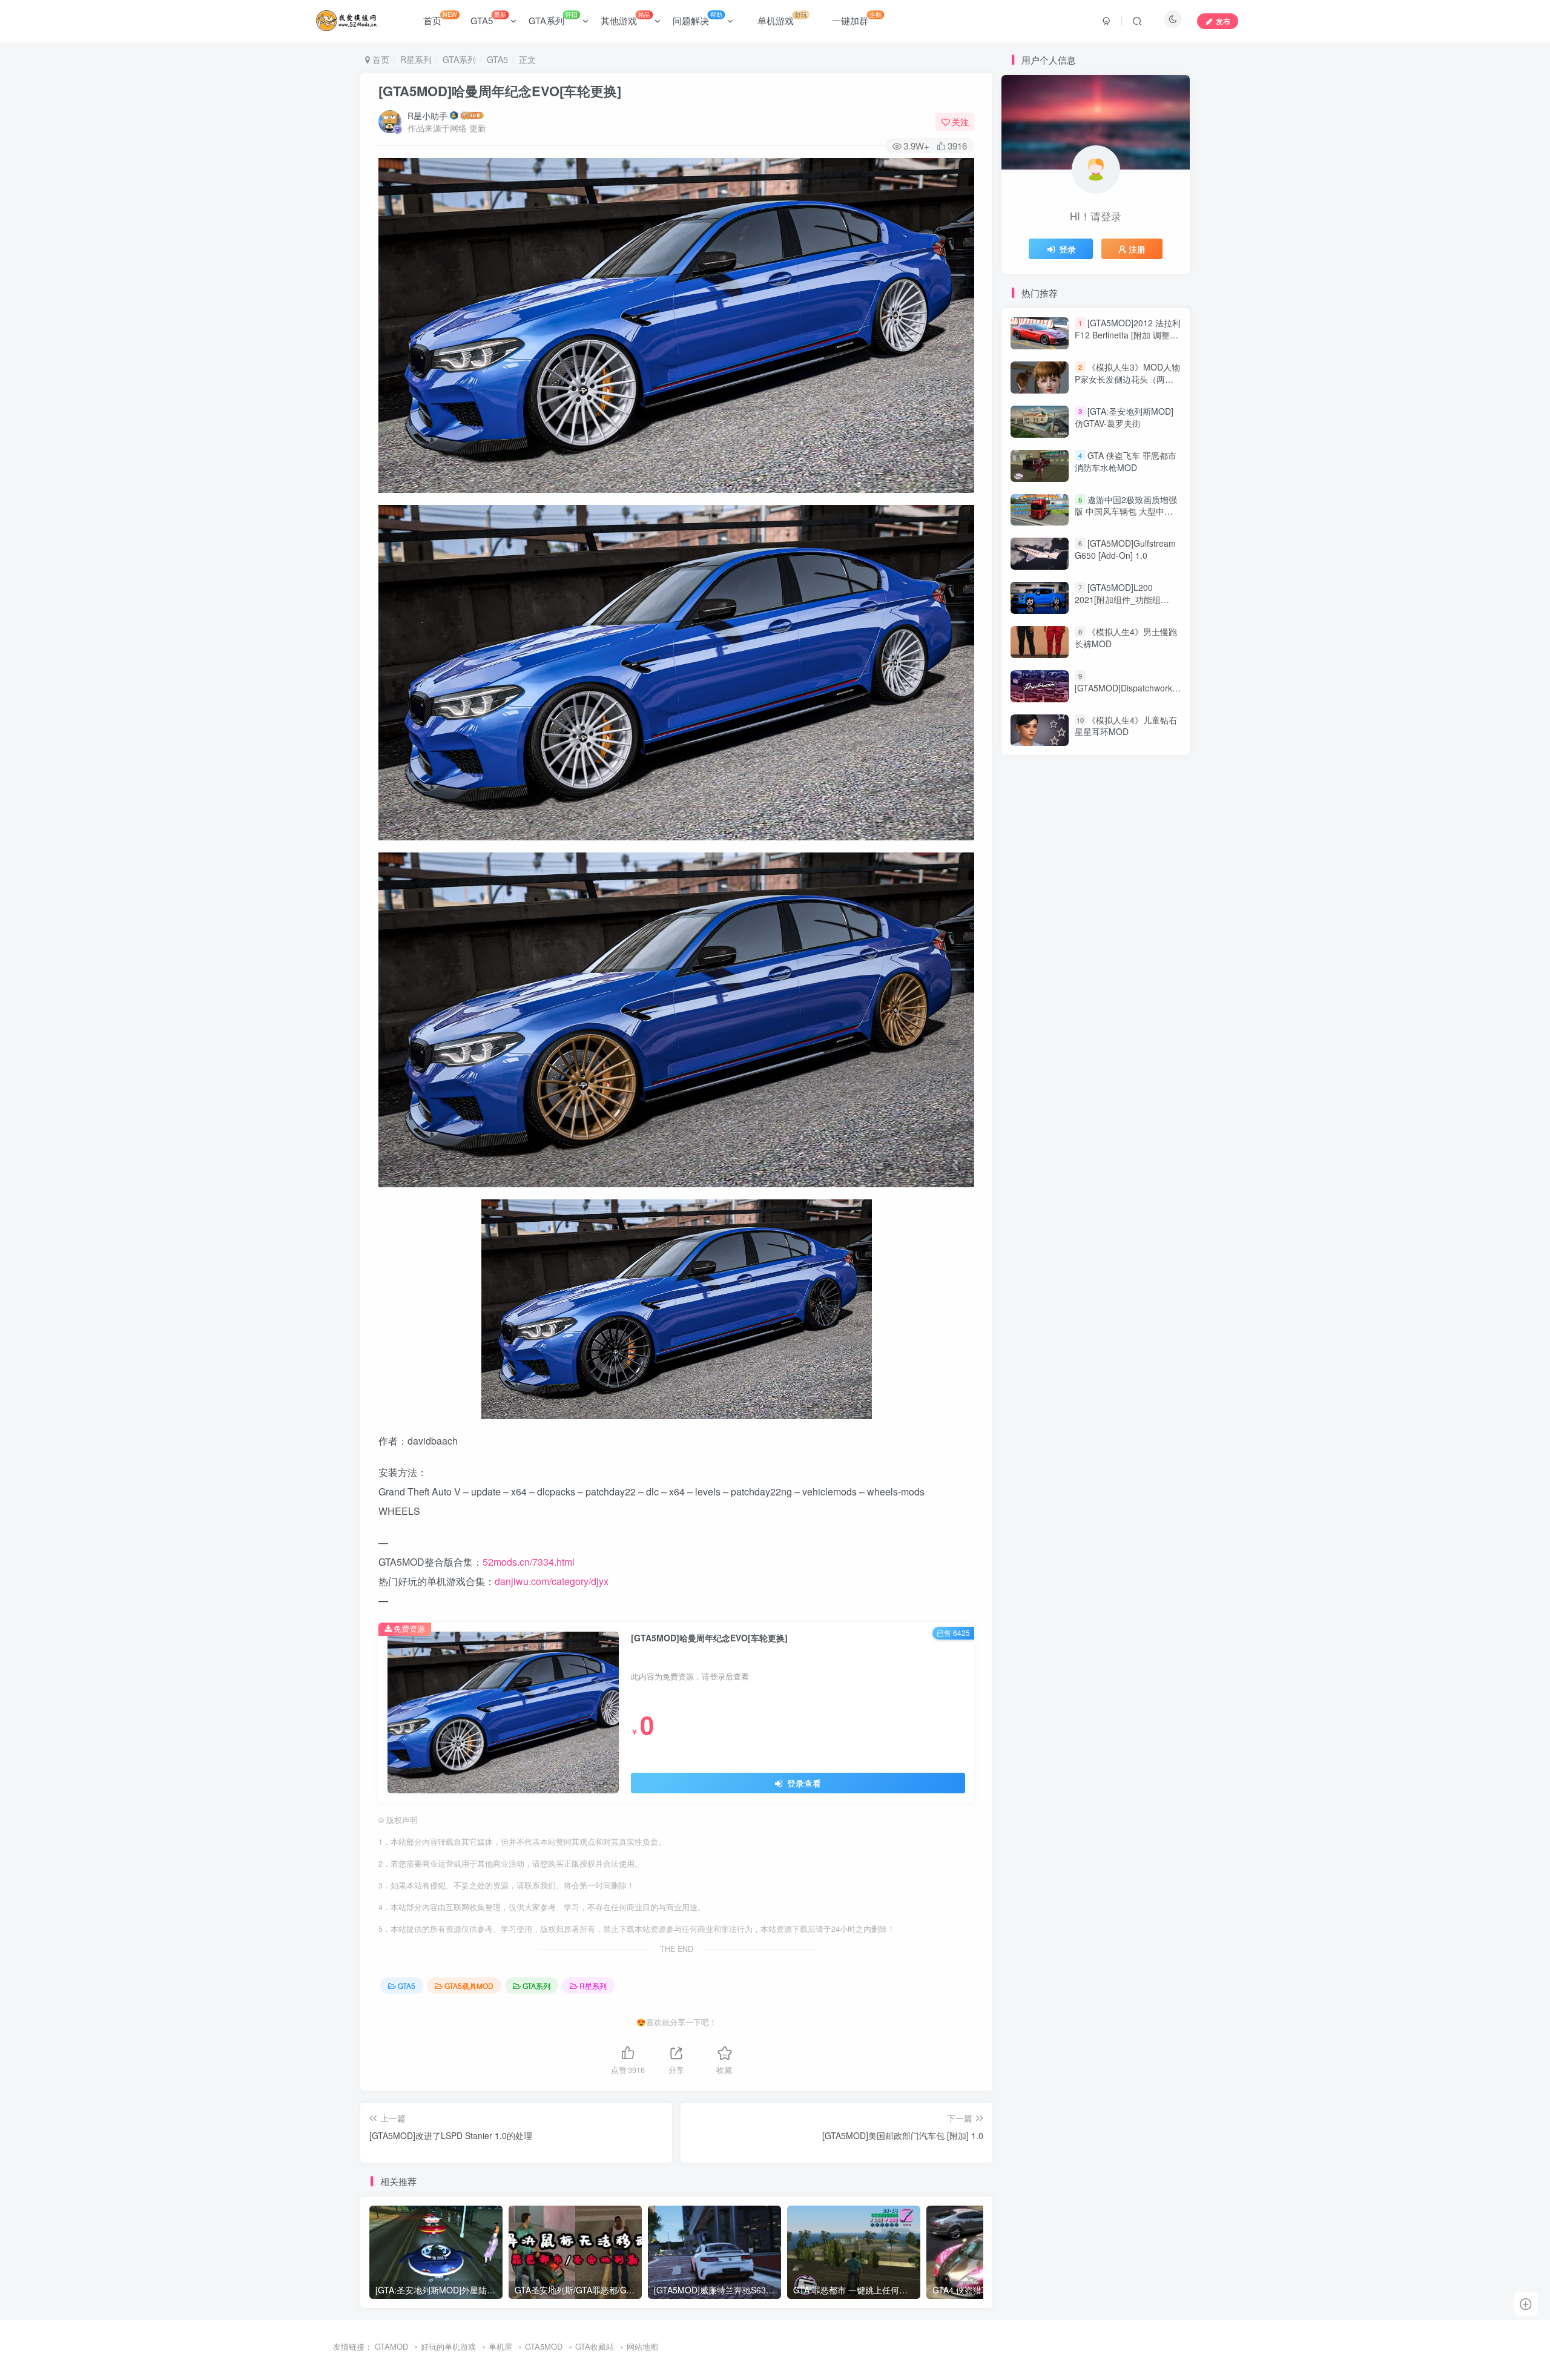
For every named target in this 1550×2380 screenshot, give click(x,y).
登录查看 (803, 1783)
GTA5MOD (544, 2346)
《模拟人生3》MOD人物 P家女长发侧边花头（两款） (1127, 379)
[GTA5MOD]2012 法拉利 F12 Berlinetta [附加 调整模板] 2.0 (1128, 335)
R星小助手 (427, 116)
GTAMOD (391, 2346)
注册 (1137, 249)
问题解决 (697, 18)
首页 (440, 18)
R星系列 (416, 59)
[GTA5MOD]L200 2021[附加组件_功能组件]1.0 (1118, 599)
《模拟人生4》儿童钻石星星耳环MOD (1126, 726)
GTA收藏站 (595, 2346)
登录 (1067, 249)
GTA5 (488, 18)
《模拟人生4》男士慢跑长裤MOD (1126, 638)
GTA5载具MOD (469, 1986)
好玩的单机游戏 (448, 2346)
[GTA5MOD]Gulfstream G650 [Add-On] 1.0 (1125, 550)
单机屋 (500, 2346)
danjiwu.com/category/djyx (552, 1581)
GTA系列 (553, 18)
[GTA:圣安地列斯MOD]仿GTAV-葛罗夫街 (1124, 417)
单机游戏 (782, 18)
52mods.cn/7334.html (529, 1562)
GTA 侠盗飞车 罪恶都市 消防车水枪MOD (1126, 461)
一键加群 (857, 18)
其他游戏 (625, 18)
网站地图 (642, 2346)
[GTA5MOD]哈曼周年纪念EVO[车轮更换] (500, 91)
